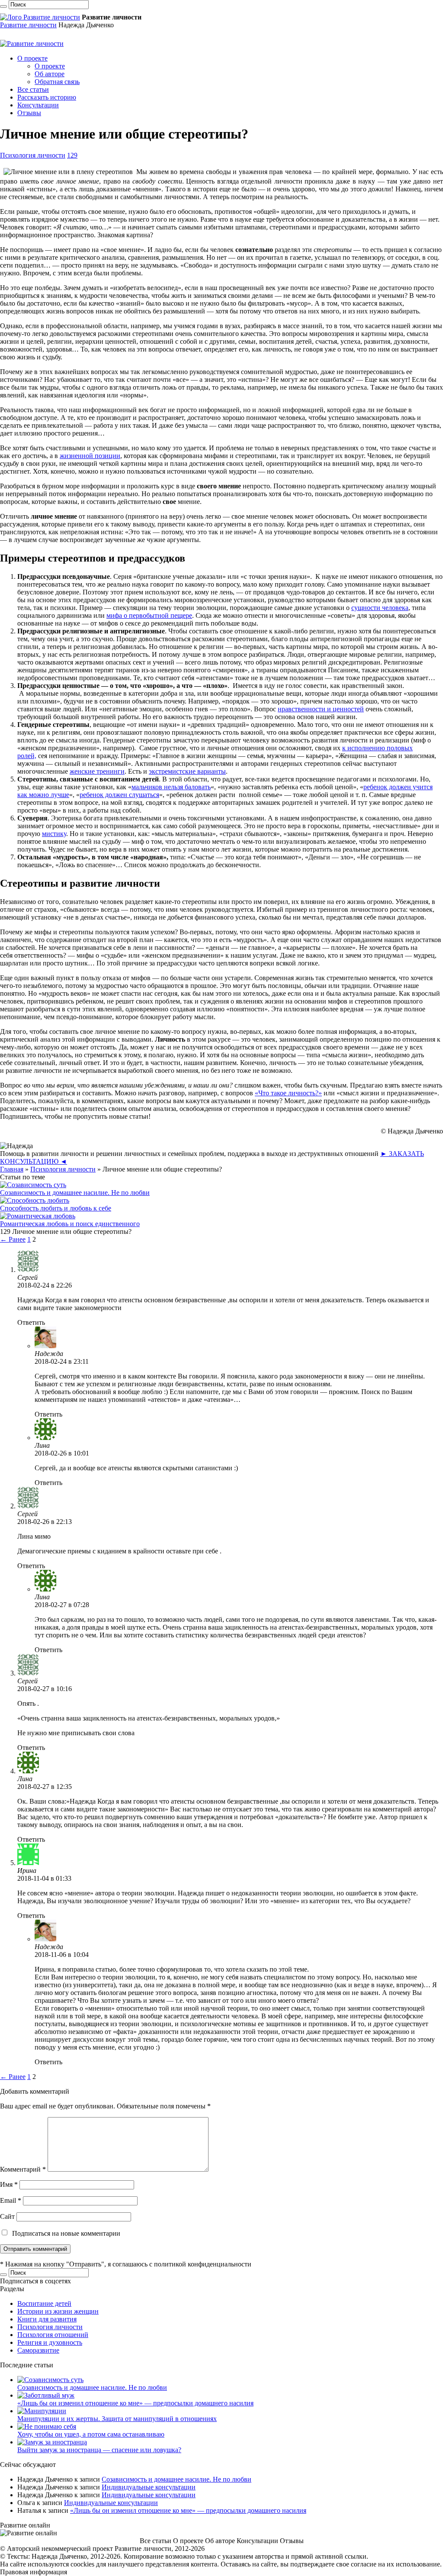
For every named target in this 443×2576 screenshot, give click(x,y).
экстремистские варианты (187, 771)
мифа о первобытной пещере (149, 615)
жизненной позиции (90, 456)
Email (11, 2200)
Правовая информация (34, 2572)
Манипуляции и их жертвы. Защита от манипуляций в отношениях (117, 2419)
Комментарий (23, 2169)
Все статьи (33, 89)
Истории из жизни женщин (58, 2311)
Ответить (31, 1322)
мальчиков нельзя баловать (171, 787)
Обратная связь (57, 82)
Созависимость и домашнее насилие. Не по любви (75, 1193)
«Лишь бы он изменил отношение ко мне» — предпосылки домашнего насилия (135, 2403)
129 (72, 155)
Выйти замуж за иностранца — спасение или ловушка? (99, 2450)
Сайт (7, 2216)
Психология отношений (53, 2335)
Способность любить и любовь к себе (56, 1208)
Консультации (38, 105)
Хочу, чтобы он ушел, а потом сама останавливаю (91, 2434)
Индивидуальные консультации (149, 2487)
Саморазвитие (38, 2350)
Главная (12, 1169)
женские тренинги (97, 771)
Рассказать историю (47, 97)
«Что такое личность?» (288, 1093)
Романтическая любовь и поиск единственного (70, 1224)
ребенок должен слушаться (119, 795)
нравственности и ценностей (321, 709)
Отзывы (29, 113)
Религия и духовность (50, 2342)
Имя (9, 2184)
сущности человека (380, 608)
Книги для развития (47, 2319)
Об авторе (50, 74)
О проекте (32, 58)
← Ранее (13, 1239)
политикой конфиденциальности (203, 2264)
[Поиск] (3, 6)
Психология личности (33, 155)
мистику (54, 834)
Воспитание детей (44, 2303)
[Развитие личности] (40, 17)
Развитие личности (28, 25)
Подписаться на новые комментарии (66, 2233)
